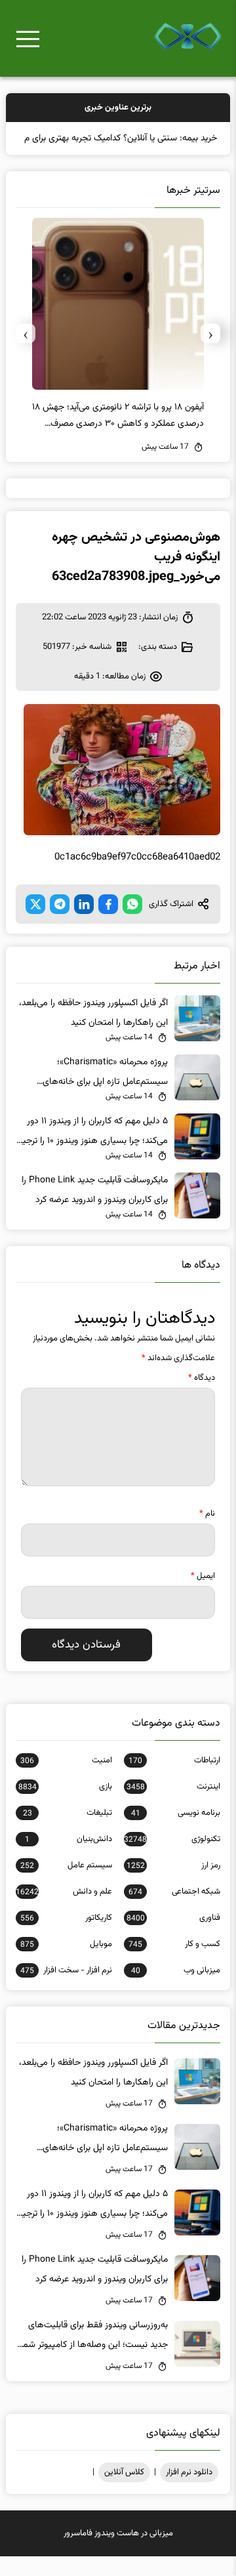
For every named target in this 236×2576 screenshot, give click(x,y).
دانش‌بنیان (69, 1859)
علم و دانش (64, 1911)
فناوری (173, 1938)
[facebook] (108, 924)
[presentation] (210, 353)
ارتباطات (174, 1780)
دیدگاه (202, 1398)
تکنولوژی (172, 1859)
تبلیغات (68, 1833)
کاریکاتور (66, 1938)
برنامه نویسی (176, 1833)
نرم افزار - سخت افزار (66, 1990)
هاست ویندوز (117, 2553)
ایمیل (203, 1596)
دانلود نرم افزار (189, 2492)
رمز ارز (173, 1885)
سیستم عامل (66, 1885)
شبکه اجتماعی (174, 1911)
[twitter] (35, 924)
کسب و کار (174, 1964)
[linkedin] (84, 924)
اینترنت (173, 1806)
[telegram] (60, 924)
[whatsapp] (132, 924)
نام (207, 1533)
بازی (65, 1806)
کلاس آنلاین (124, 2492)
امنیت (66, 1780)
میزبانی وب (176, 1990)
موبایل (66, 1964)
